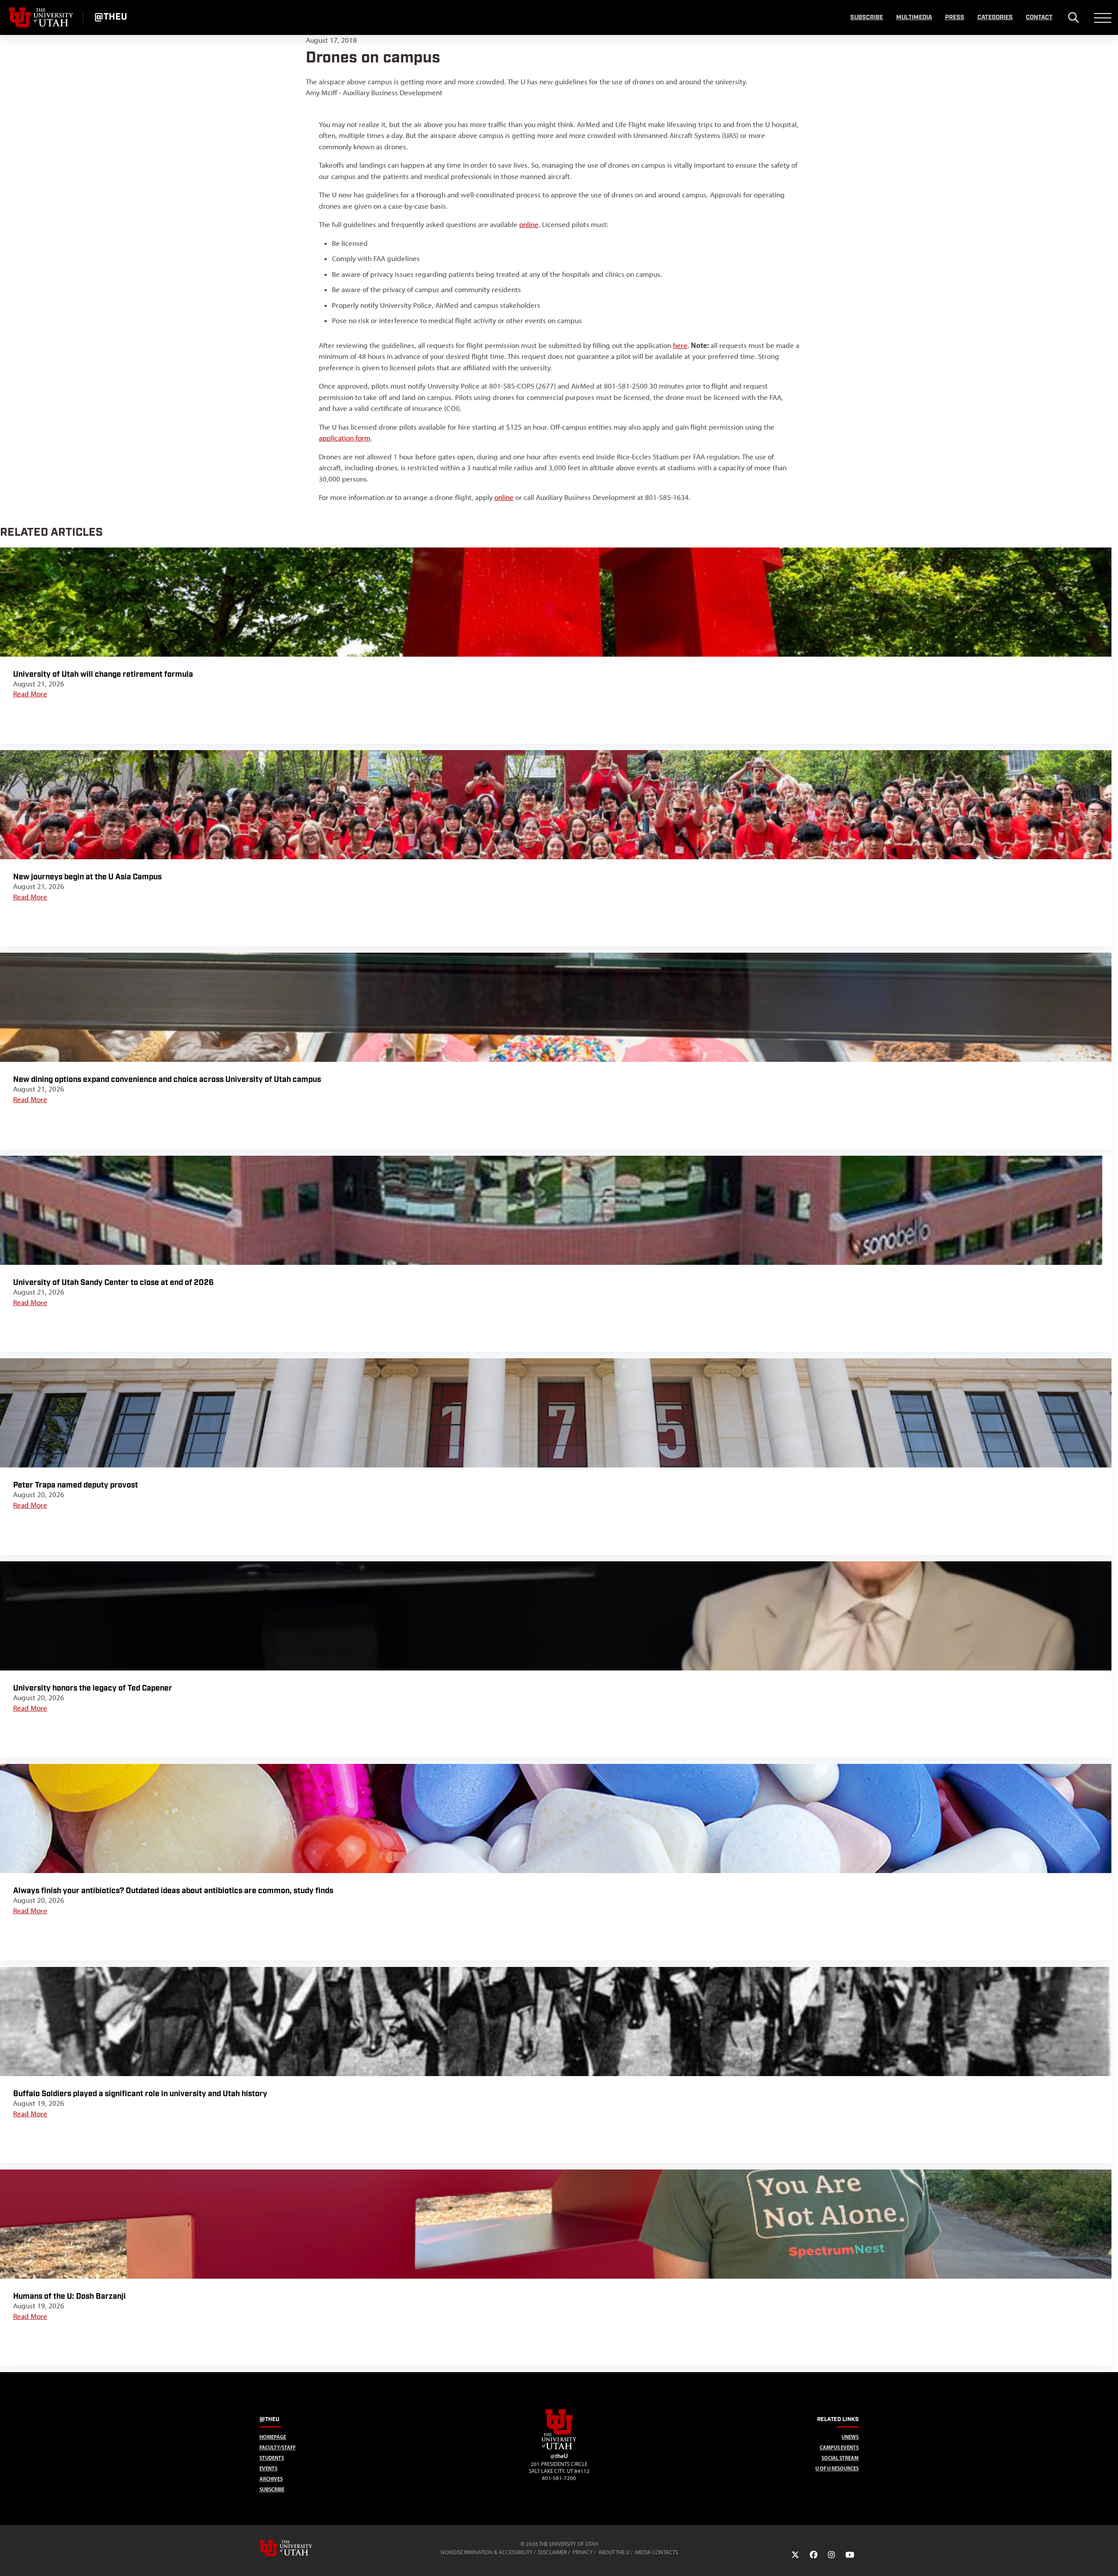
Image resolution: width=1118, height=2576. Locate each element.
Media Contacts (656, 2552)
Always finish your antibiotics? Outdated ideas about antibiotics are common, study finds (173, 1891)
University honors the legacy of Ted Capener (93, 1688)
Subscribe (867, 17)
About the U (614, 2552)
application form (345, 438)
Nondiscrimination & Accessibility (487, 2552)
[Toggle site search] (1073, 17)
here (680, 345)
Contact (1039, 17)
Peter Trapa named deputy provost (76, 1485)
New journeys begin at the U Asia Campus (87, 877)
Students (272, 2458)
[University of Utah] (298, 2548)
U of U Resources (837, 2468)
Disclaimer (552, 2552)
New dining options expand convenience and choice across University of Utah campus (167, 1080)
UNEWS (850, 2437)
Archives (271, 2479)
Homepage (273, 2437)
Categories (995, 17)
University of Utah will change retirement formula (103, 674)
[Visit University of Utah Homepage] (41, 17)
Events (268, 2468)
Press (955, 17)
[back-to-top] (1108, 2559)
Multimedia (914, 17)
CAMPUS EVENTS (839, 2447)
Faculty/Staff (278, 2447)
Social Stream (840, 2458)
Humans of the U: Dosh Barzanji (69, 2296)
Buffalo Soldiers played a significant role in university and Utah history (140, 2094)
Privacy (583, 2552)
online (529, 224)
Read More (30, 694)
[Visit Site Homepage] (559, 2448)
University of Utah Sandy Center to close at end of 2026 (114, 1283)
